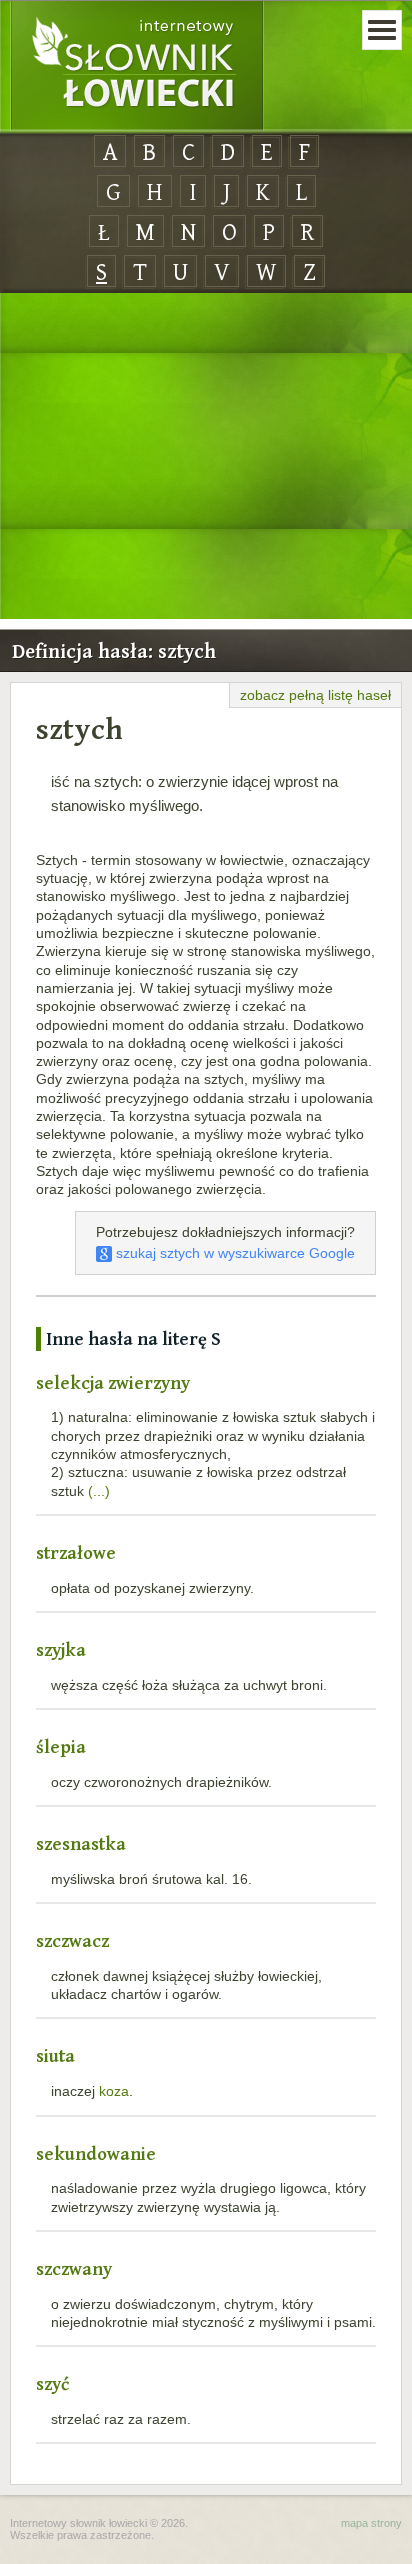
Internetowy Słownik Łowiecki (137, 66)
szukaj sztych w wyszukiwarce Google (233, 1253)
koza (114, 2091)
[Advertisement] (206, 457)
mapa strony (371, 2523)
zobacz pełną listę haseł (315, 695)
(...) (99, 1491)
